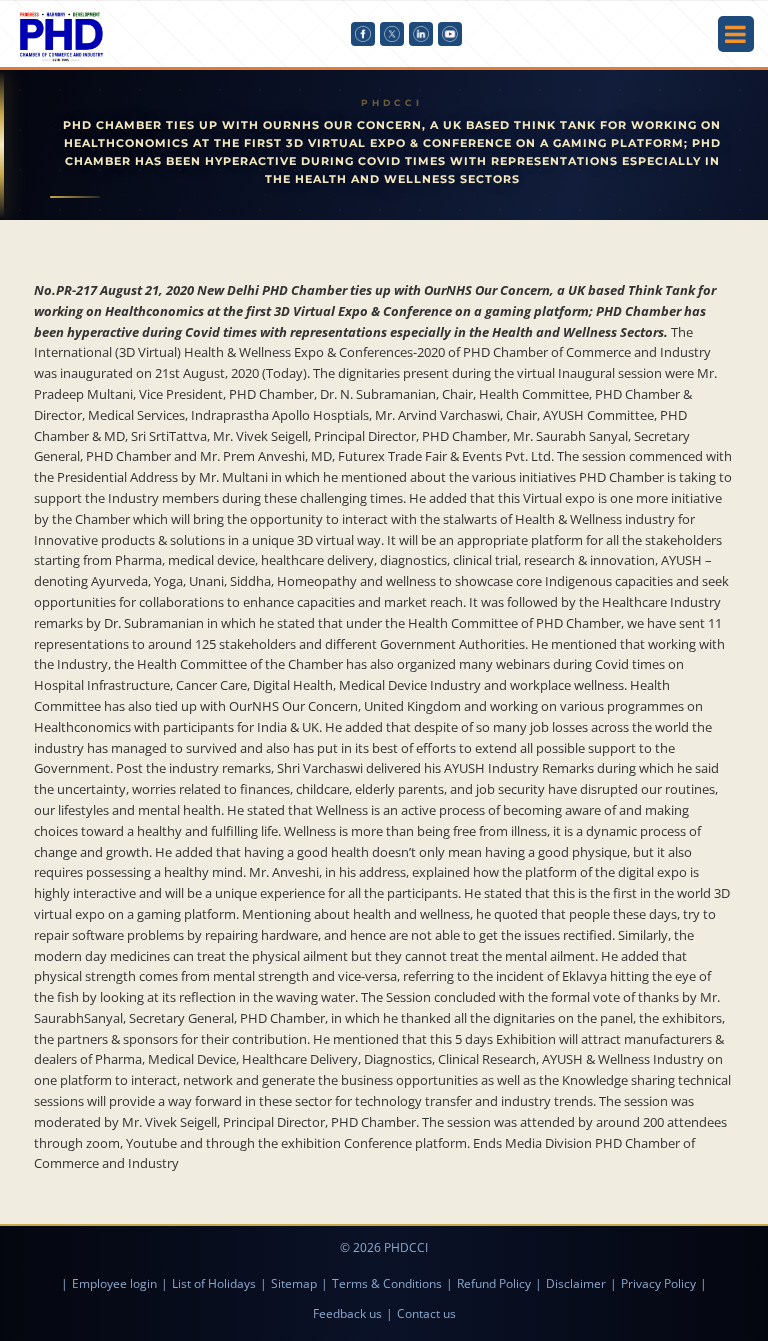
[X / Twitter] (392, 34)
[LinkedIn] (421, 34)
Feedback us (347, 1313)
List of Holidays (214, 1283)
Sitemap (294, 1283)
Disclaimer (576, 1283)
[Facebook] (363, 34)
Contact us (426, 1313)
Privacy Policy (658, 1283)
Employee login (114, 1283)
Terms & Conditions (387, 1283)
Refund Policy (494, 1283)
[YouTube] (450, 34)
